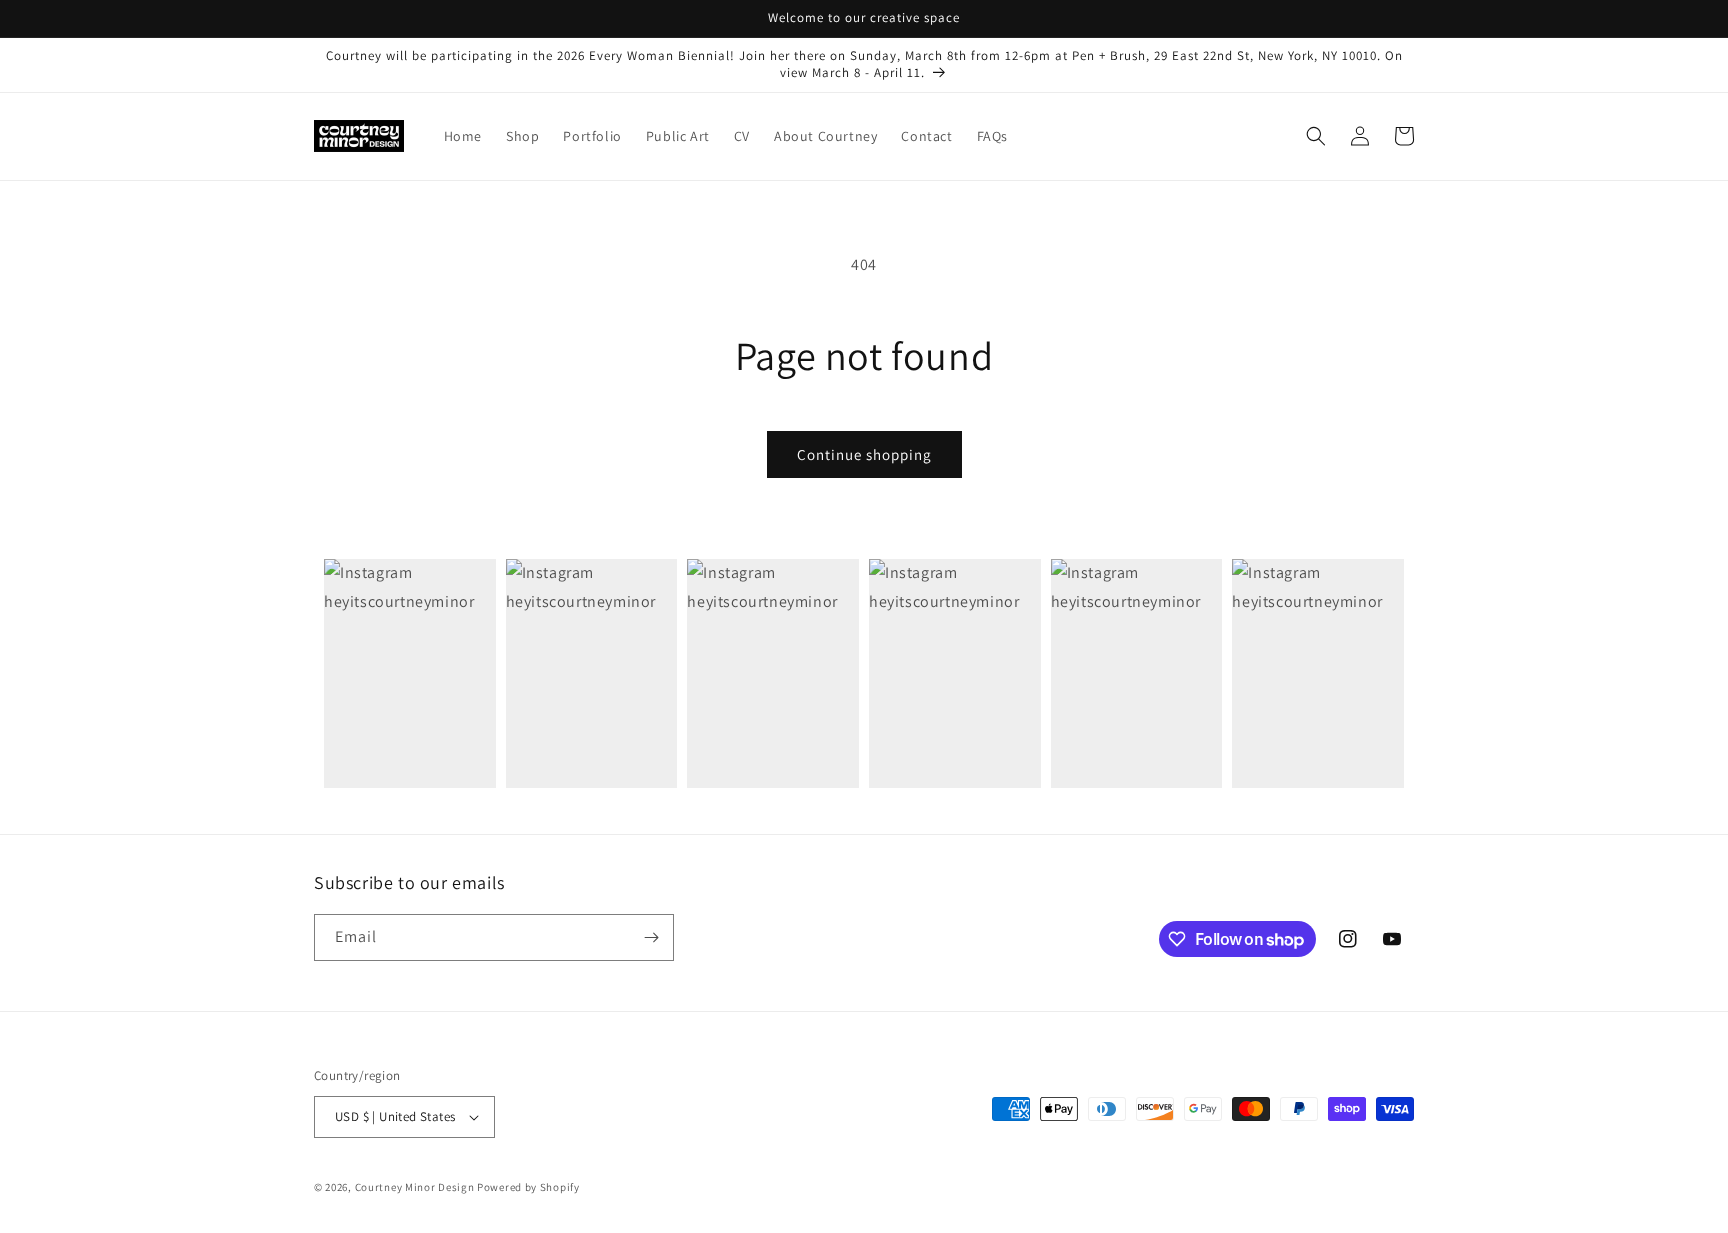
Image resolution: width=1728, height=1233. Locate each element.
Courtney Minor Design (416, 1187)
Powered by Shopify (528, 1187)
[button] (1316, 136)
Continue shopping (864, 454)
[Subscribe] (651, 937)
